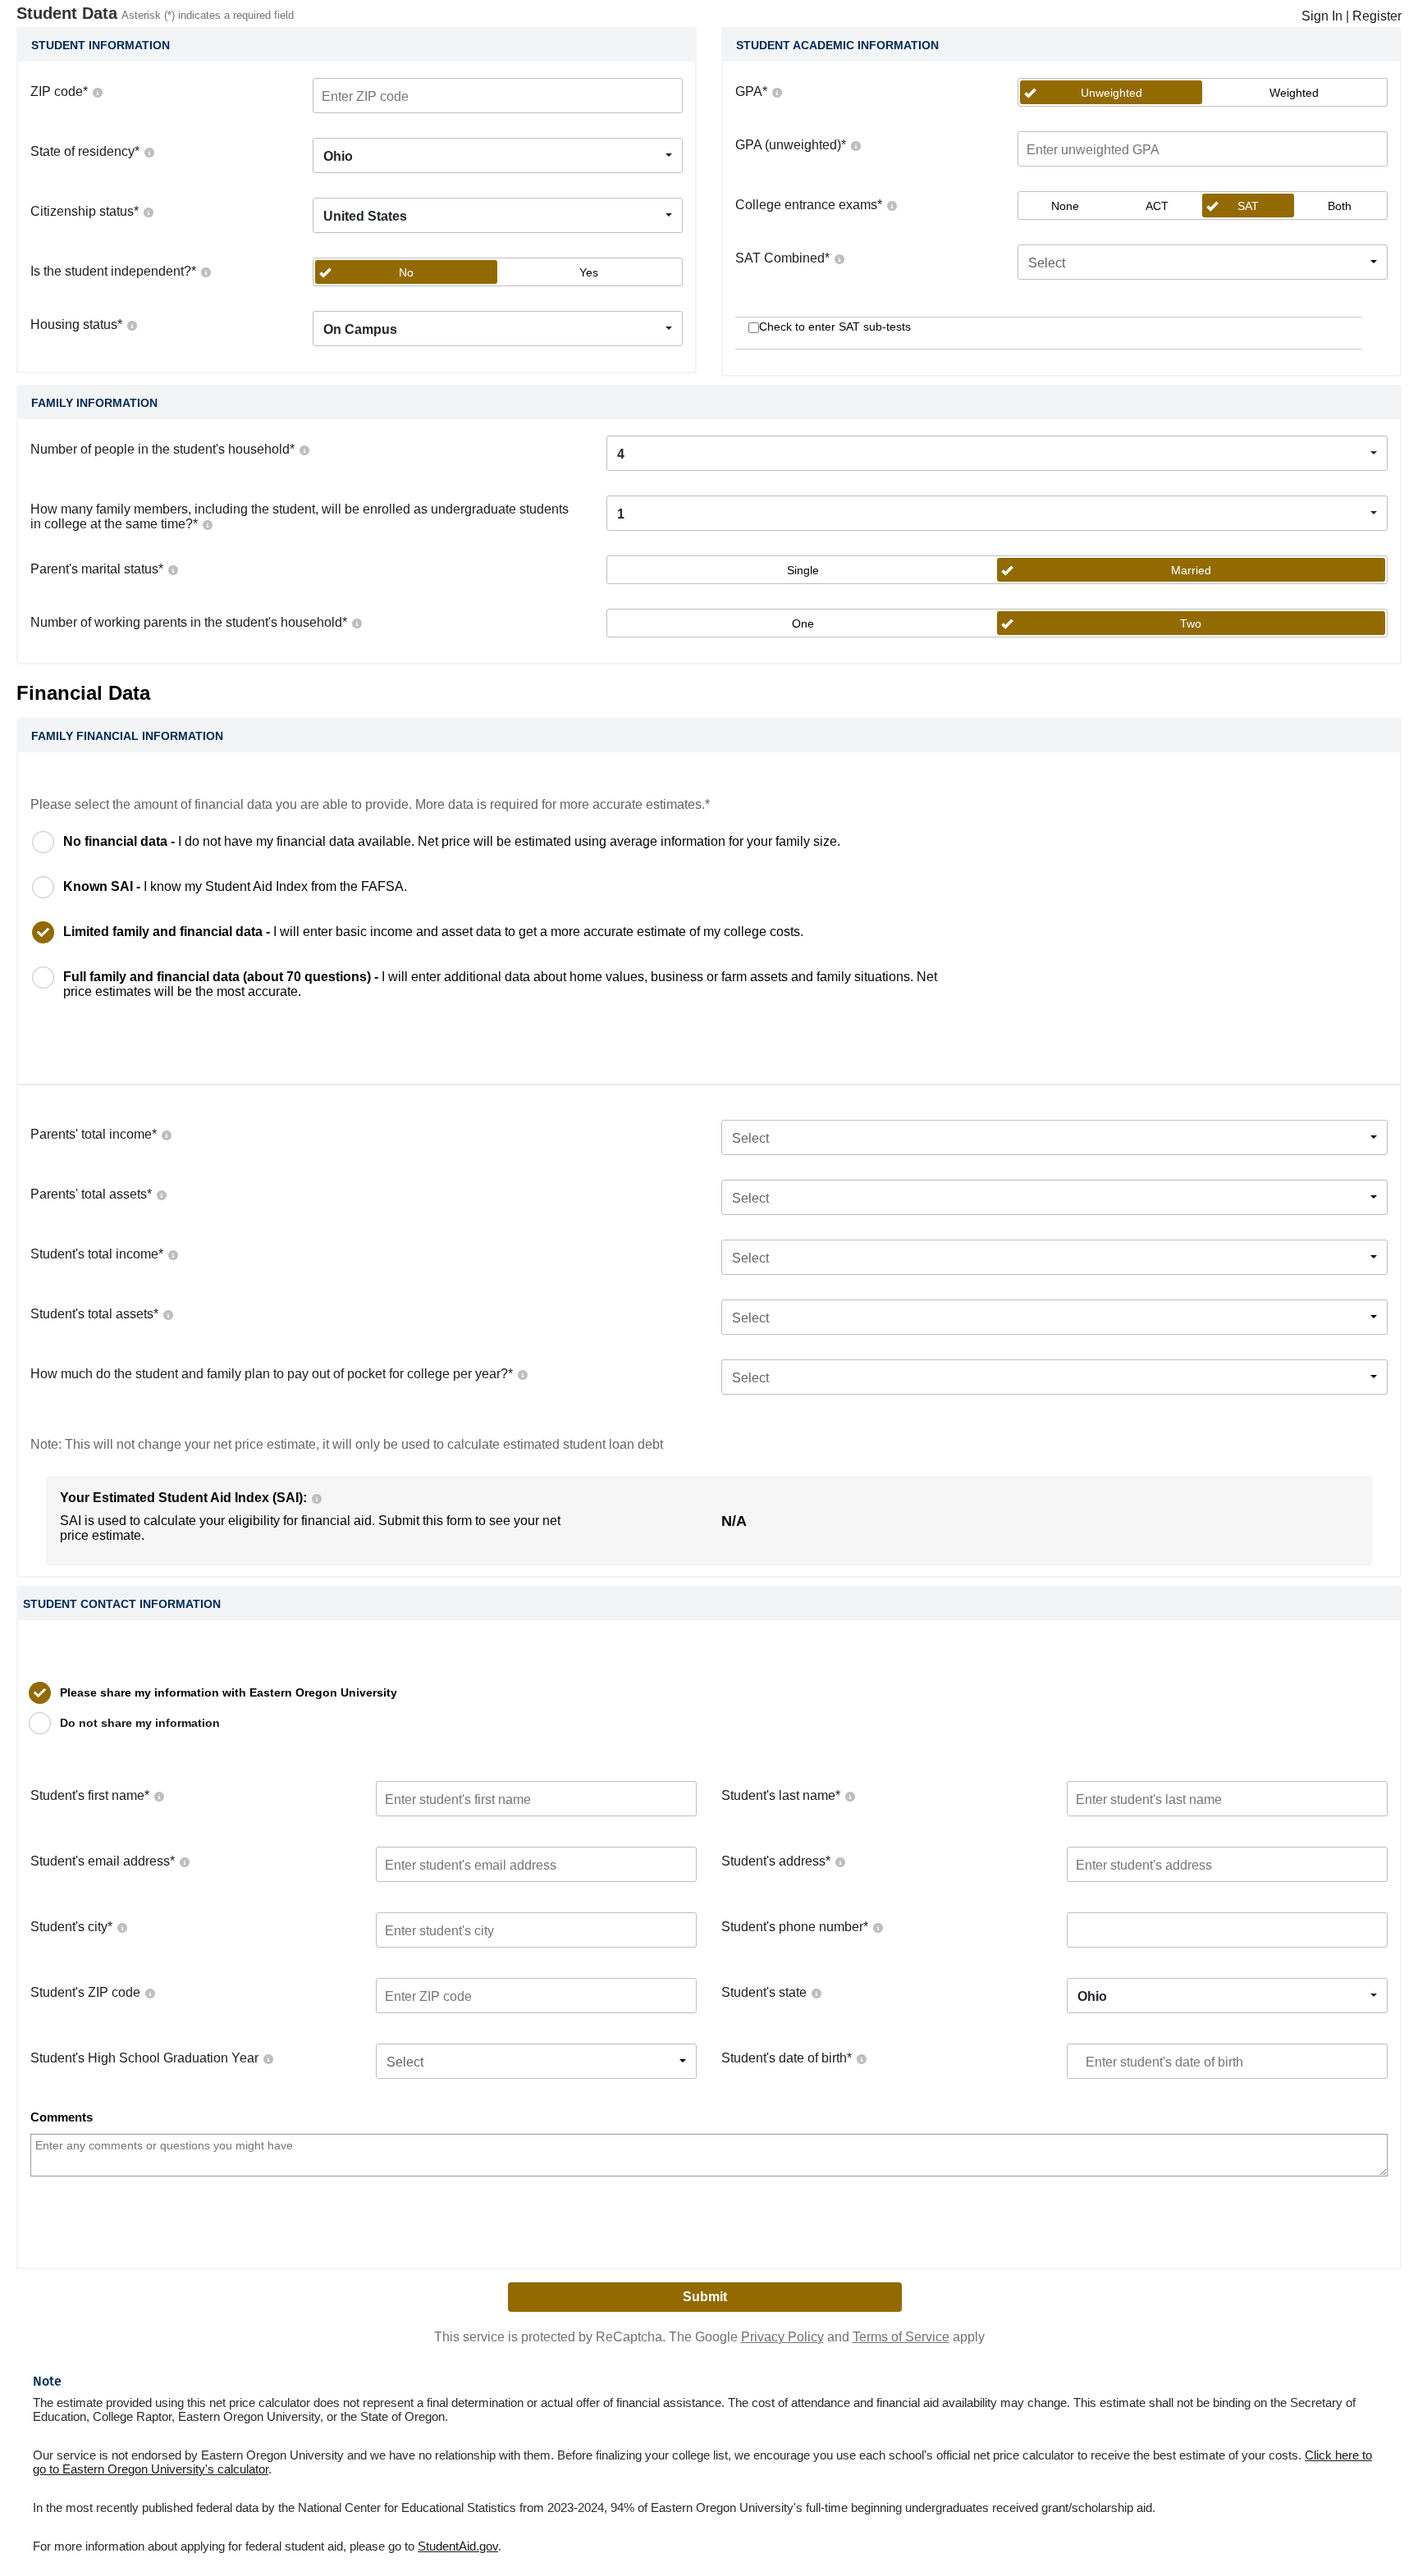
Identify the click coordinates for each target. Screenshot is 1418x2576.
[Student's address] (839, 1861)
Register (1377, 16)
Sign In (1322, 16)
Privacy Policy (782, 2337)
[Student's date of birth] (861, 2058)
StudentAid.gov (458, 2546)
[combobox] (498, 155)
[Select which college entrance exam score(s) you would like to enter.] (891, 205)
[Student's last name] (849, 1795)
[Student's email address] (184, 1861)
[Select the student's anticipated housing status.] (131, 324)
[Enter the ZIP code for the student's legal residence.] (97, 91)
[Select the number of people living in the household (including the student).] (304, 449)
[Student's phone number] (877, 1927)
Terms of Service (901, 2337)
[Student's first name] (158, 1795)
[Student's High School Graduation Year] (268, 2058)
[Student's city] (121, 1927)
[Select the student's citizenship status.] (148, 211)
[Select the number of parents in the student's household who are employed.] (356, 622)
